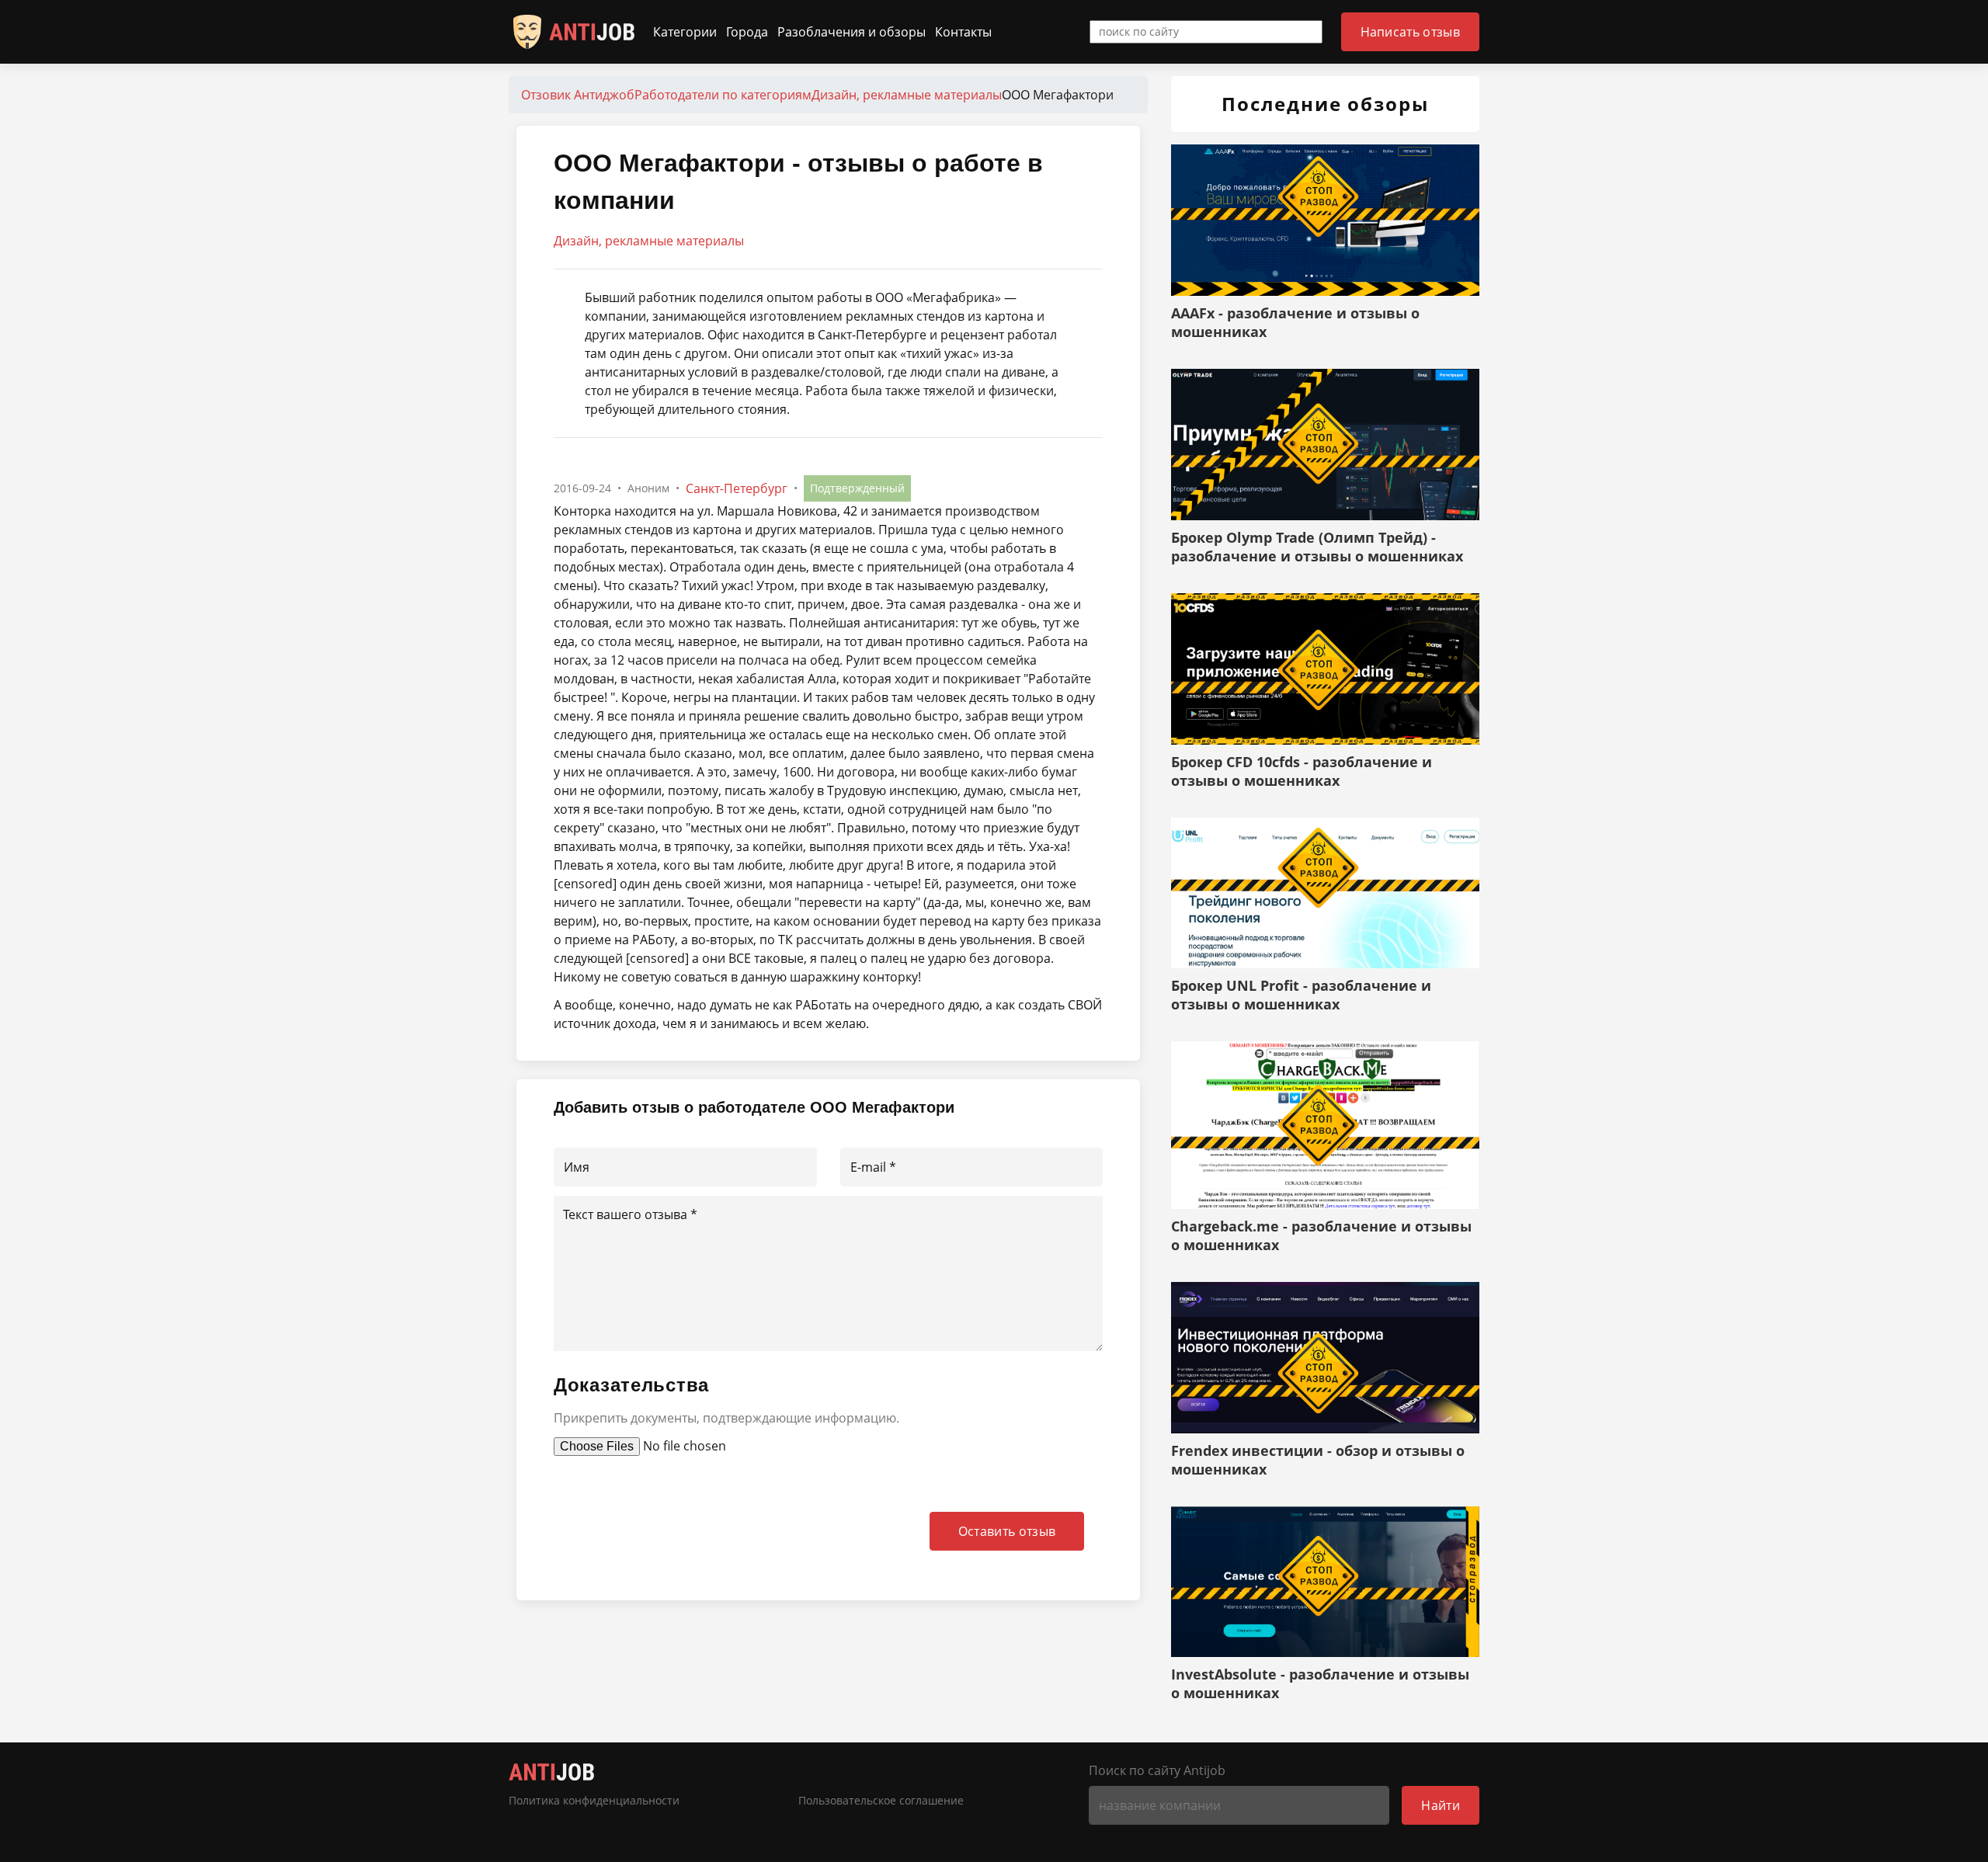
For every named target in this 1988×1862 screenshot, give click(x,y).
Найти (1441, 1805)
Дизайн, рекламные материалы (649, 241)
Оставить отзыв (1007, 1531)
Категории (685, 32)
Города (747, 32)
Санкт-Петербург (737, 488)
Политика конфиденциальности (594, 1801)
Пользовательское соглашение (881, 1801)
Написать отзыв (1410, 32)
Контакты (963, 32)
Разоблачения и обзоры (852, 32)
